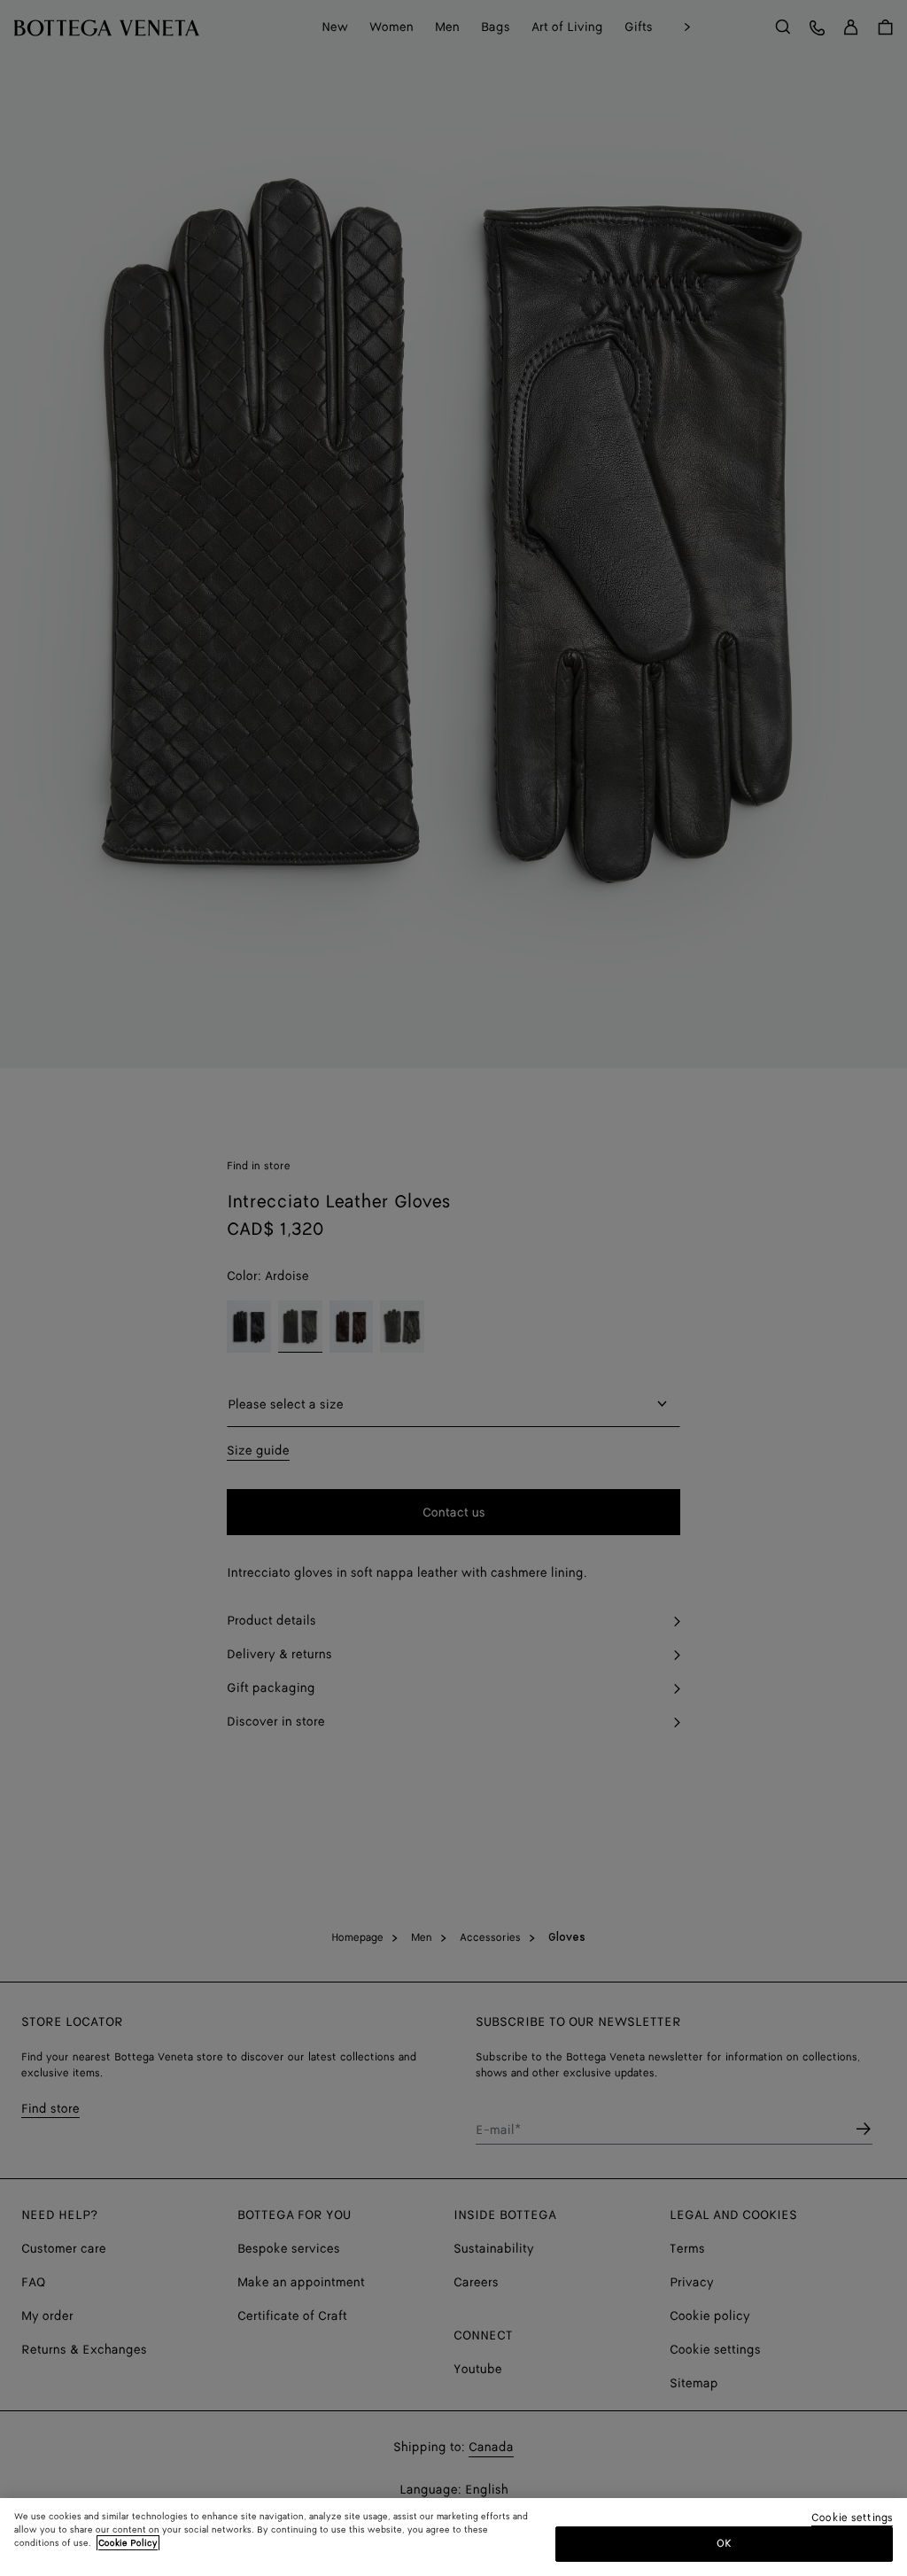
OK (724, 2544)
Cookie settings (852, 2519)
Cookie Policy (128, 2543)
